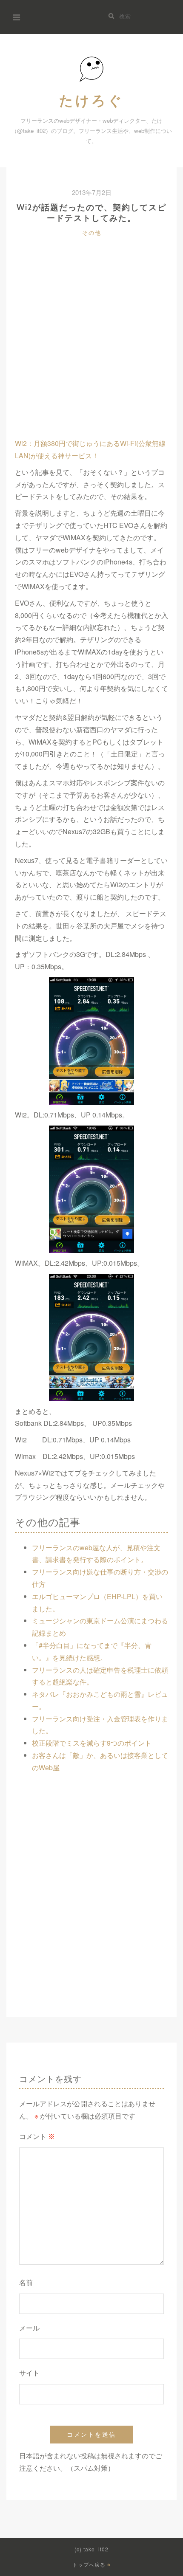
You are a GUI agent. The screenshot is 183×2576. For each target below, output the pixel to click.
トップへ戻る (90, 2565)
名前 (26, 2283)
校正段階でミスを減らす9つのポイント (92, 1743)
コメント (37, 2137)
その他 (92, 233)
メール (29, 2328)
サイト (29, 2373)
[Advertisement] (91, 346)
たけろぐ (91, 100)
